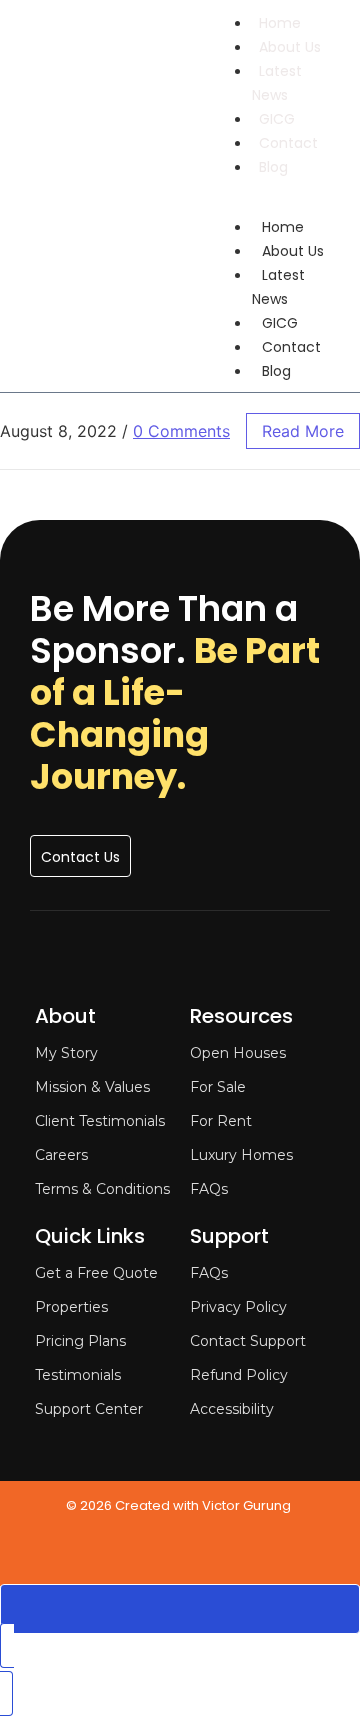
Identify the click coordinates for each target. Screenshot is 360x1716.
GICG (277, 119)
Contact (288, 143)
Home (280, 23)
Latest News (277, 83)
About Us (290, 47)
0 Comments (181, 431)
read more (303, 431)
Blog (273, 167)
